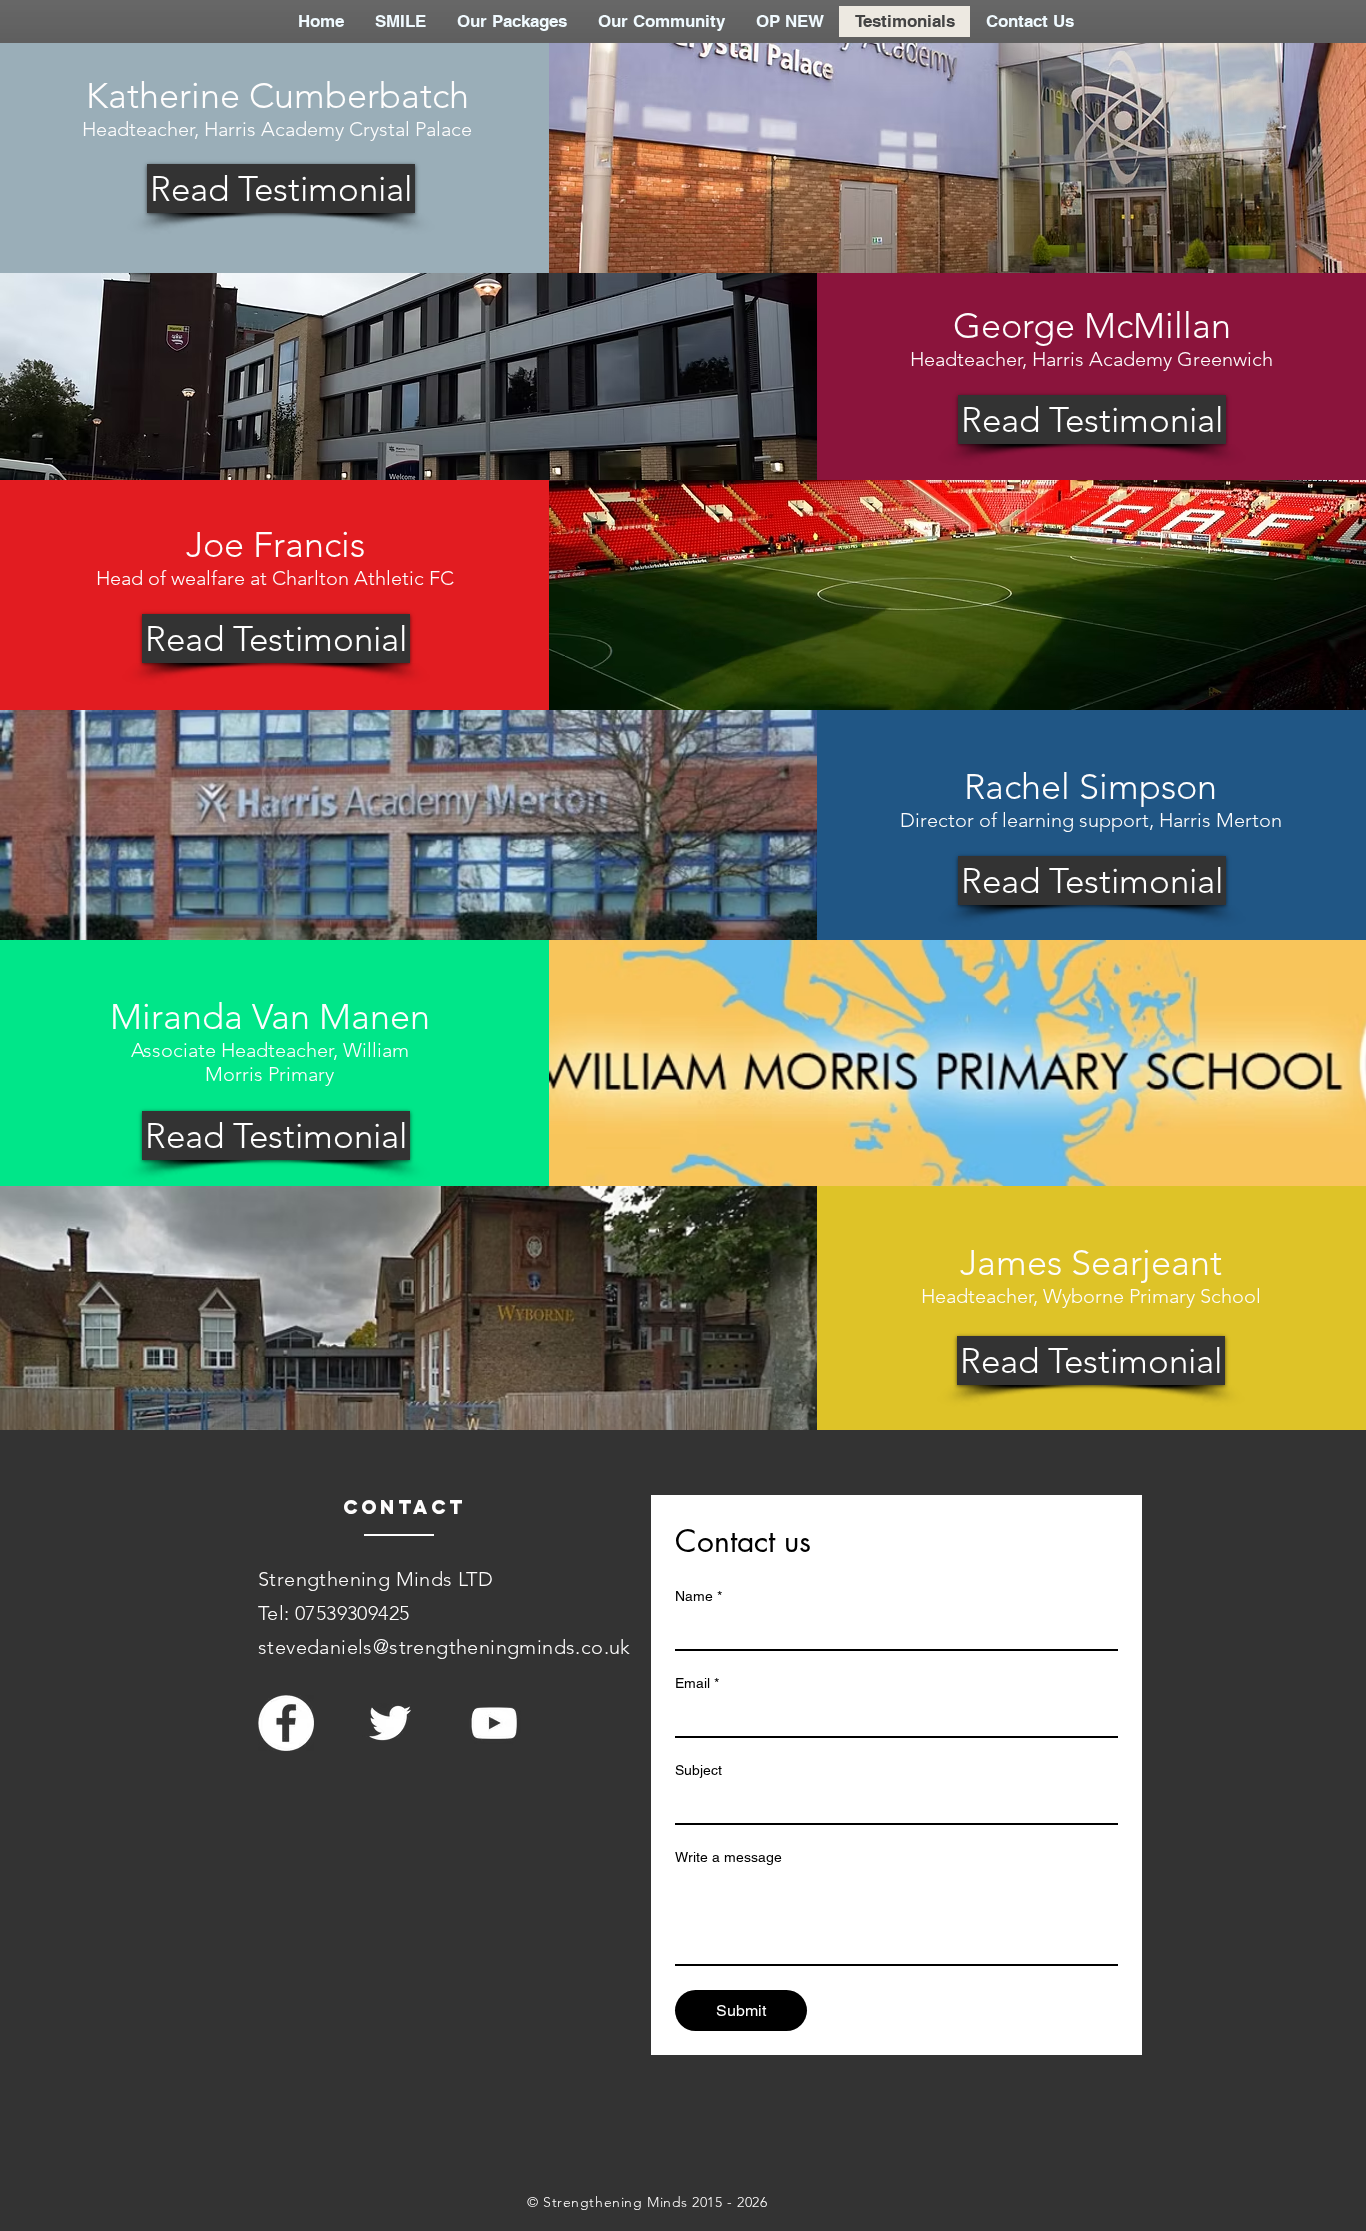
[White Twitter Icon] (390, 1723)
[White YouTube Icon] (494, 1723)
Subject (698, 1770)
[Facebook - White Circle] (286, 1723)
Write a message (728, 1857)
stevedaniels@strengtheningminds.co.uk (444, 1647)
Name (698, 1596)
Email (697, 1683)
